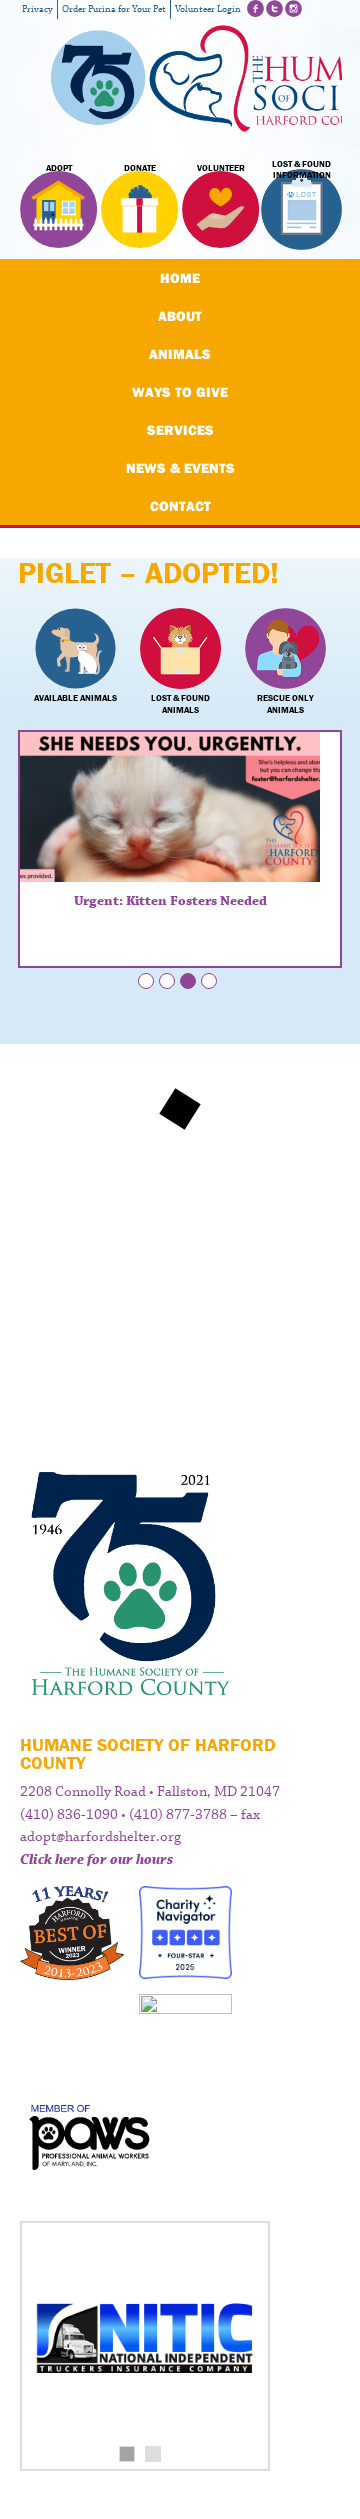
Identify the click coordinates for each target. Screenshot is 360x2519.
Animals (180, 354)
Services (180, 430)
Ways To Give (180, 392)
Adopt (59, 168)
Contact (180, 506)
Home (180, 278)
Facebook (255, 8)
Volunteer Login (208, 9)
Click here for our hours (96, 1860)
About (180, 316)
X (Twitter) (274, 8)
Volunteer (221, 168)
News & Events (180, 468)
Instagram (293, 8)
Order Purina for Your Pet (114, 9)
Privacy (37, 9)
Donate (140, 168)
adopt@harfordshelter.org (100, 1837)
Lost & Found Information (301, 170)
